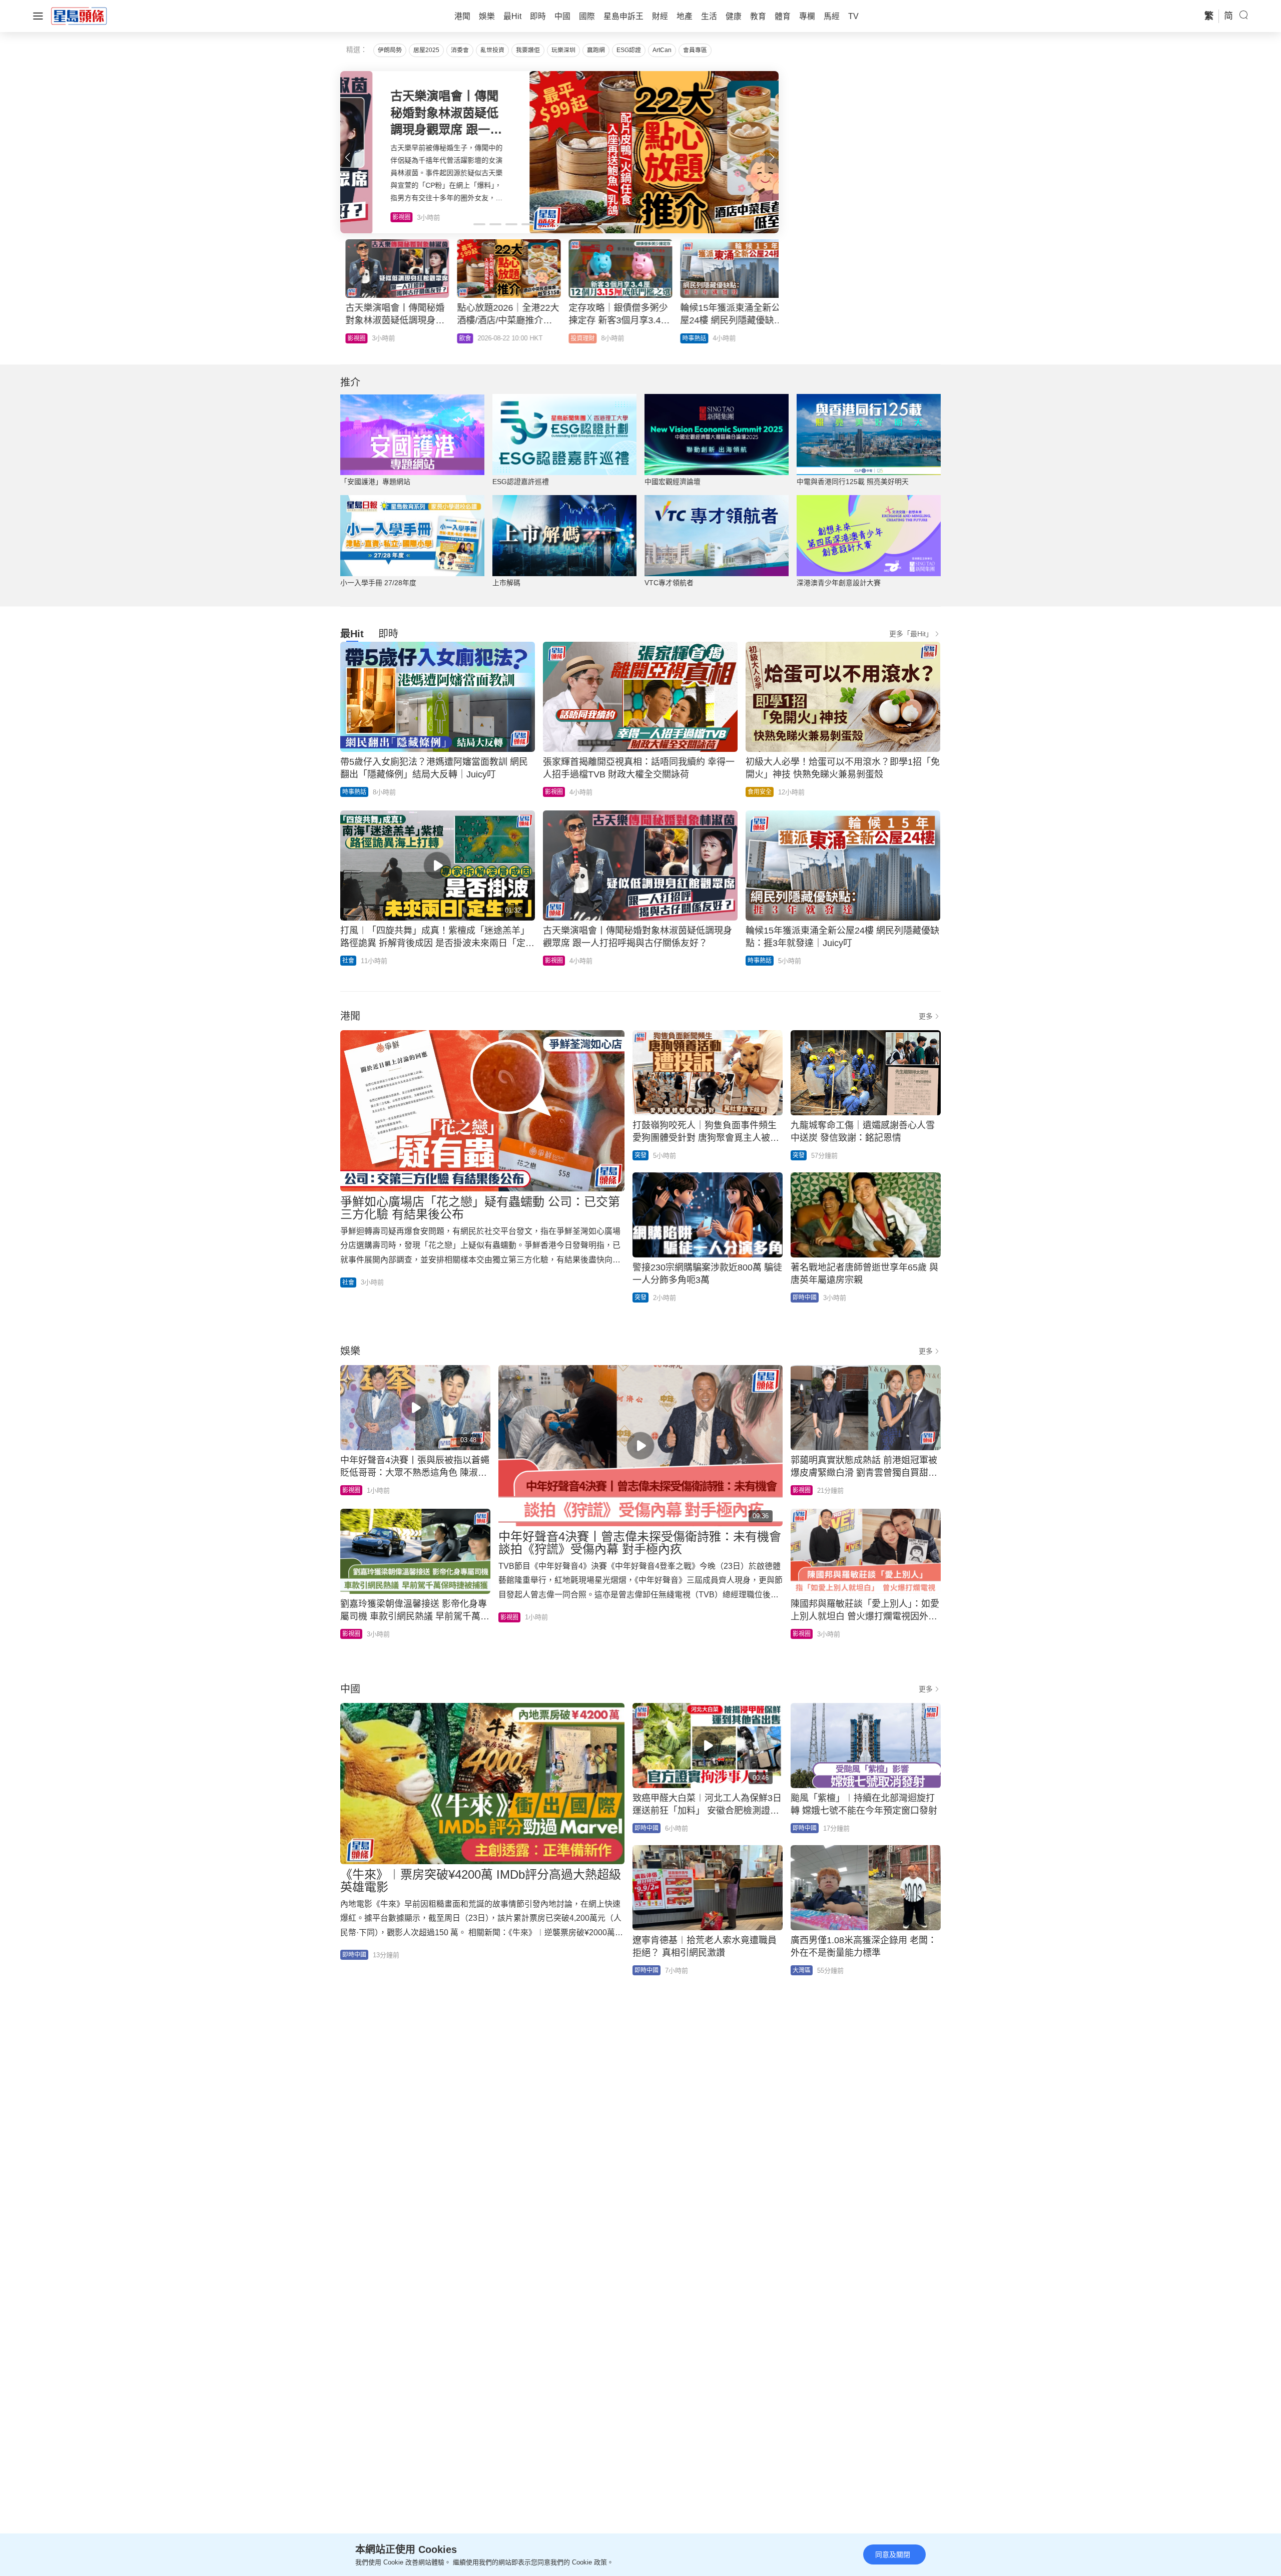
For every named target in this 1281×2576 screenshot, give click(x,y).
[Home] (79, 16)
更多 (926, 1016)
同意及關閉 (893, 2554)
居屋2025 (426, 50)
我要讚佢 (528, 50)
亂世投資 (492, 50)
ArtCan (662, 50)
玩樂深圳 (563, 50)
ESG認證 (629, 50)
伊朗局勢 (390, 50)
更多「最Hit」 (911, 634)
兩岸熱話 (689, 338)
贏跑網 (596, 50)
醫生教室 (577, 338)
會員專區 (695, 50)
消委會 (460, 50)
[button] (772, 157)
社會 (348, 961)
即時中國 (805, 1298)
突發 (640, 1155)
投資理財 (354, 338)
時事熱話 (466, 338)
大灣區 (802, 1970)
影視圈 (554, 792)
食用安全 (760, 792)
